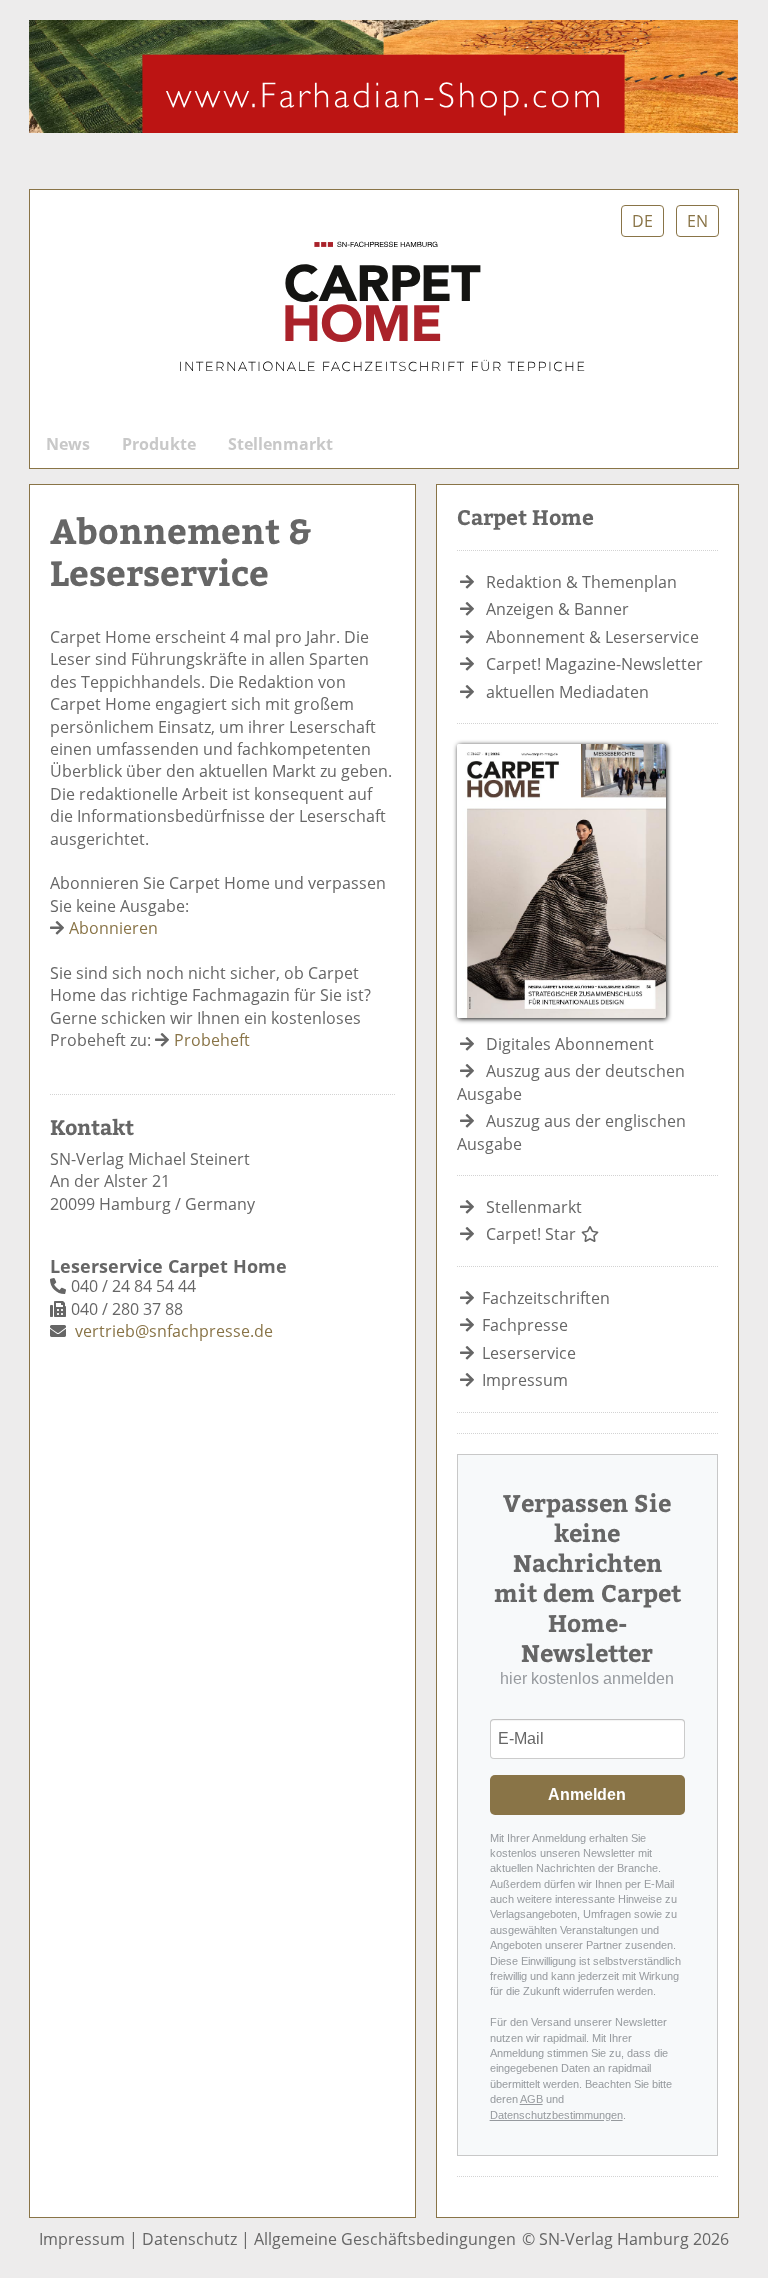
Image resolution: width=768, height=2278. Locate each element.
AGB (531, 2099)
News (68, 444)
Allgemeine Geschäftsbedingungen (385, 2239)
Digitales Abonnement (570, 1044)
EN (697, 221)
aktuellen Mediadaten (567, 692)
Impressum (525, 1380)
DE (642, 221)
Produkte (159, 444)
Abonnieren (113, 928)
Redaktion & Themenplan (581, 582)
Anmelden (587, 1794)
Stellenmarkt (280, 444)
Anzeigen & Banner (557, 609)
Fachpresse (525, 1325)
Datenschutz (189, 2239)
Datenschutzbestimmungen (556, 2115)
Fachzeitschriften (546, 1298)
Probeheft (212, 1040)
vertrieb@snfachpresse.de (174, 1331)
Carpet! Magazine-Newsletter (594, 664)
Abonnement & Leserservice (592, 637)
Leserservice (529, 1353)
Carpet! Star (533, 1234)
